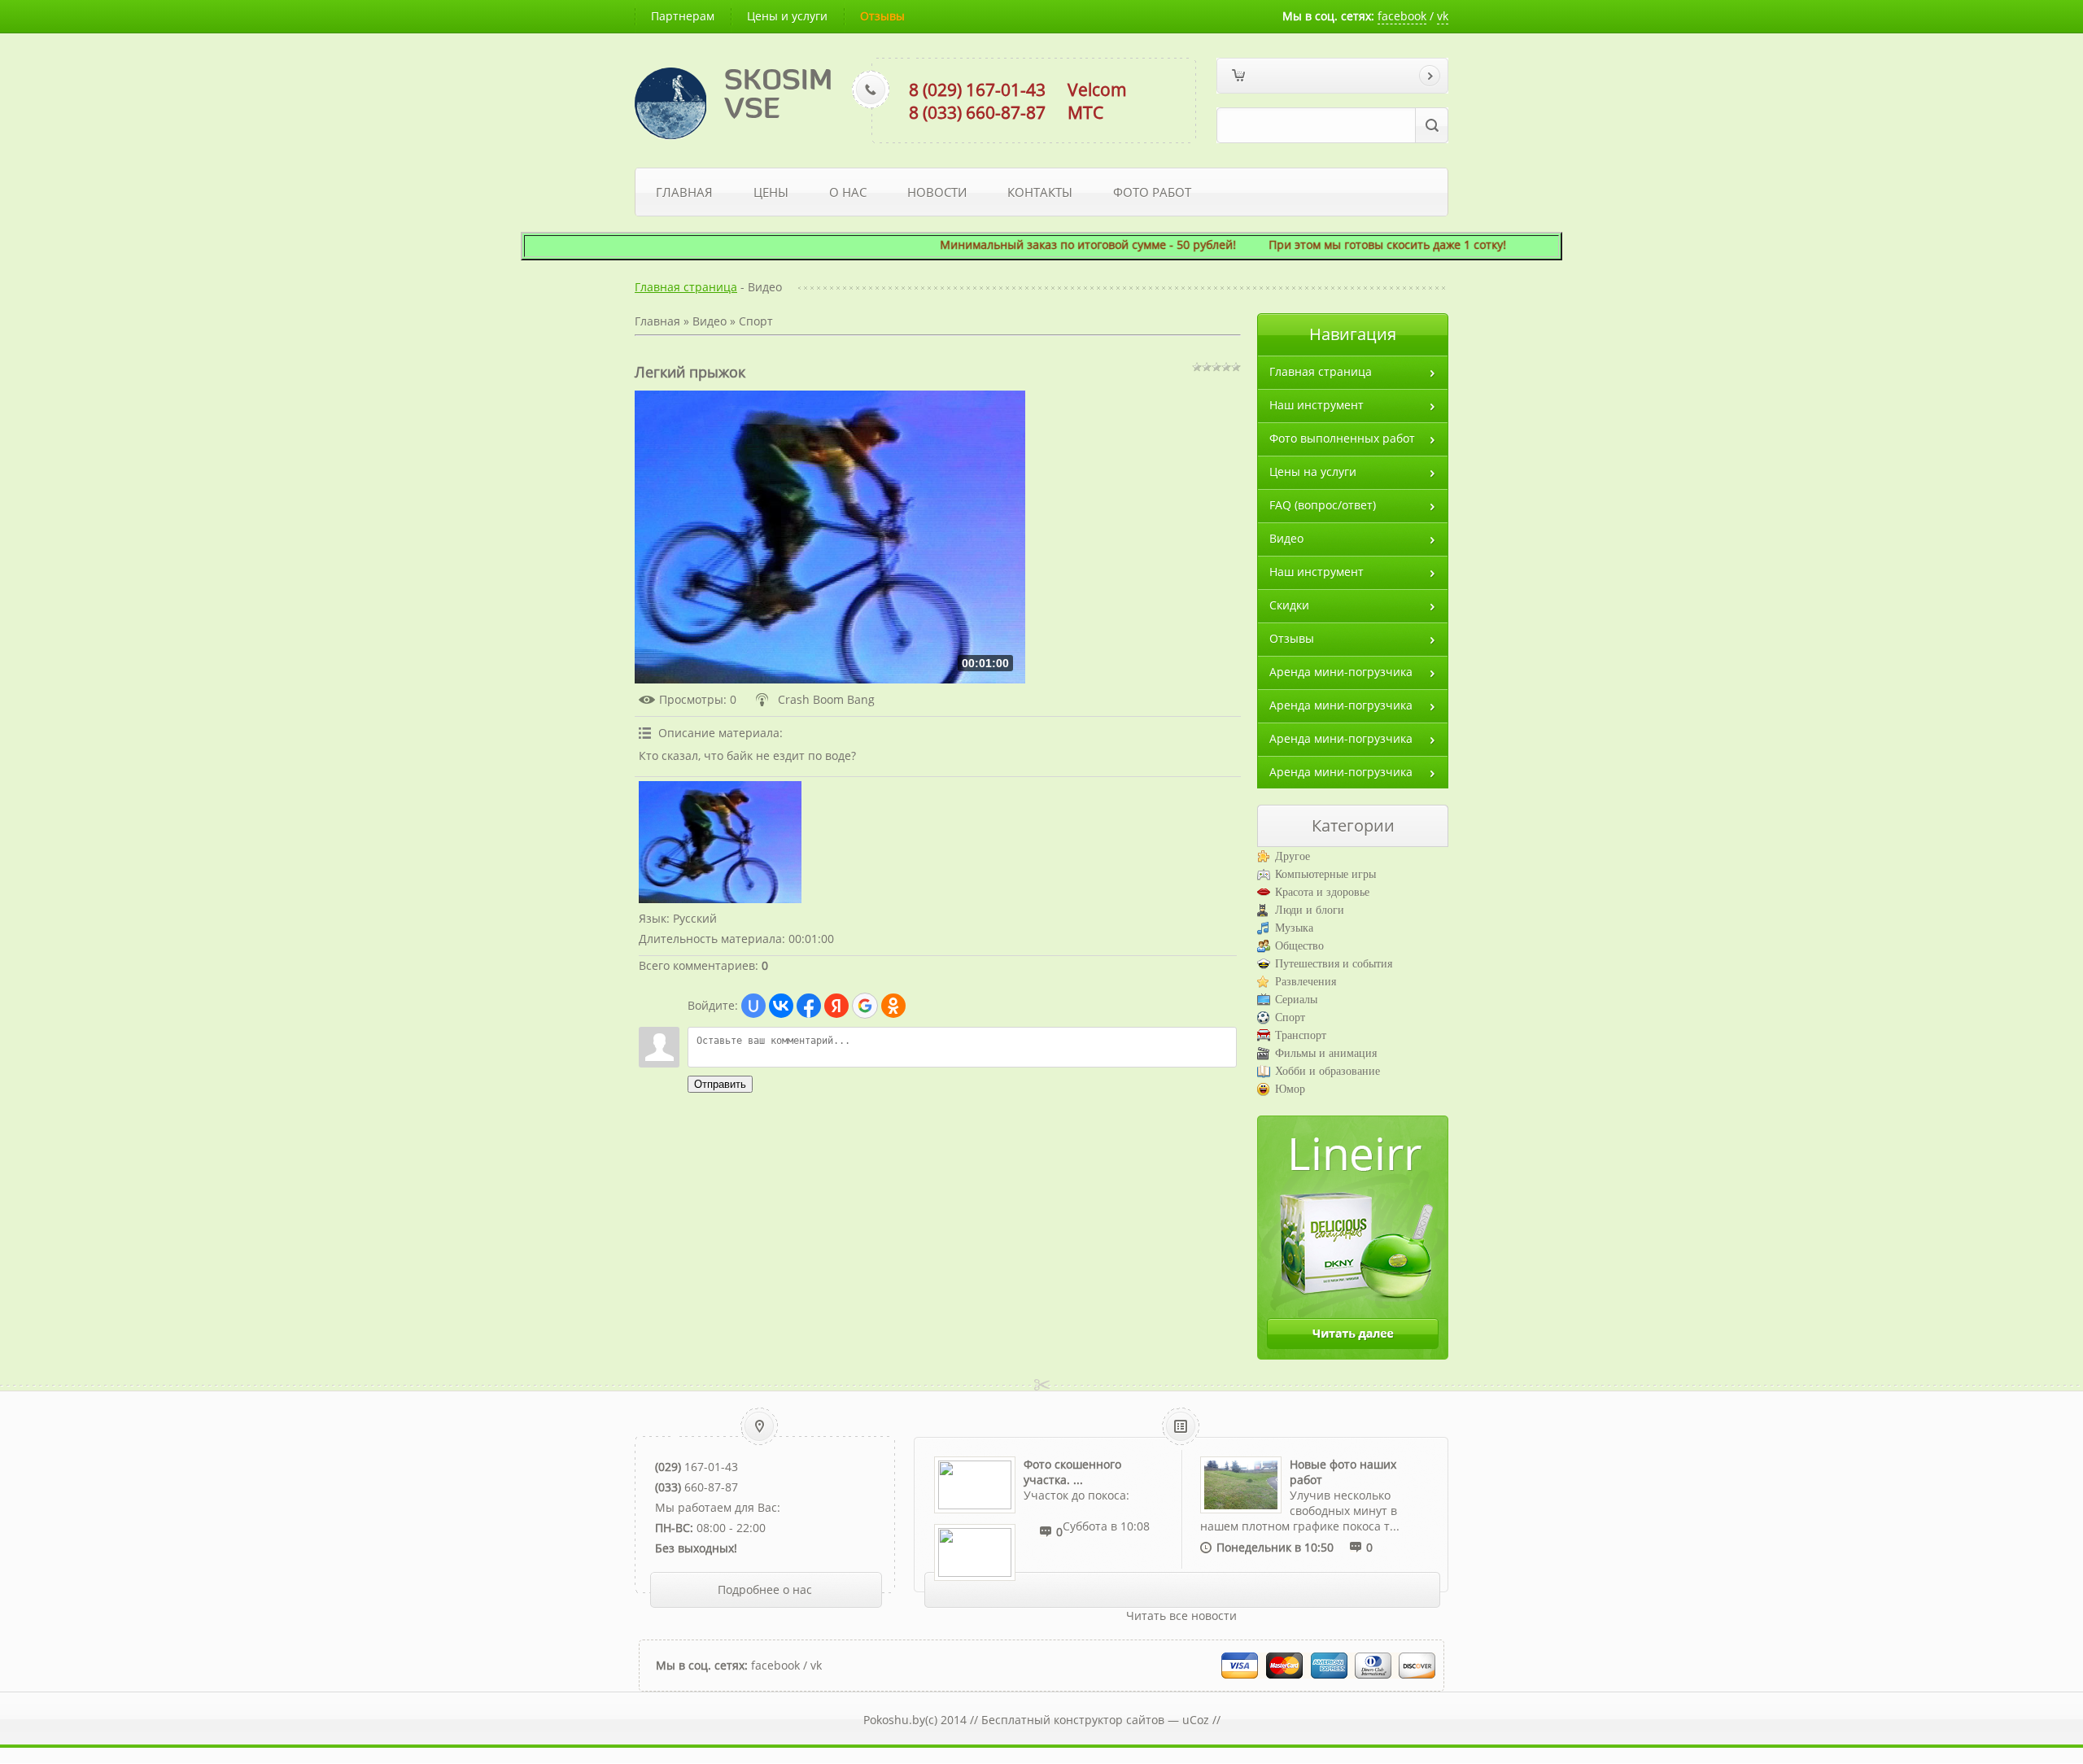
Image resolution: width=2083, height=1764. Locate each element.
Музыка (1294, 928)
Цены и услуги (787, 16)
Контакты (1040, 192)
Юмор (1290, 1089)
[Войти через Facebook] (809, 1006)
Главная (684, 192)
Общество (1299, 946)
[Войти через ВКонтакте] (781, 1006)
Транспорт (1301, 1035)
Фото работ (1152, 192)
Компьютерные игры (1325, 874)
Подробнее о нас (765, 1589)
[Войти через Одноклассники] (893, 1006)
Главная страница (686, 287)
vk (1443, 16)
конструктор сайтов (1109, 1720)
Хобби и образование (1328, 1071)
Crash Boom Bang (826, 699)
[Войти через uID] (753, 1006)
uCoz (1196, 1720)
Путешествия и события (1334, 964)
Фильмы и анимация (1326, 1053)
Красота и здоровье (1322, 892)
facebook (1402, 16)
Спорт (756, 321)
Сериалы (1296, 1000)
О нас (848, 192)
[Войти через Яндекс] (836, 1006)
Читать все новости (1181, 1616)
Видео (710, 321)
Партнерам (683, 16)
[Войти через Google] (865, 1006)
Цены (771, 192)
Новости (937, 192)
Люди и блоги (1310, 910)
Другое (1293, 856)
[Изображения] (720, 842)
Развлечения (1306, 982)
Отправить (720, 1084)
